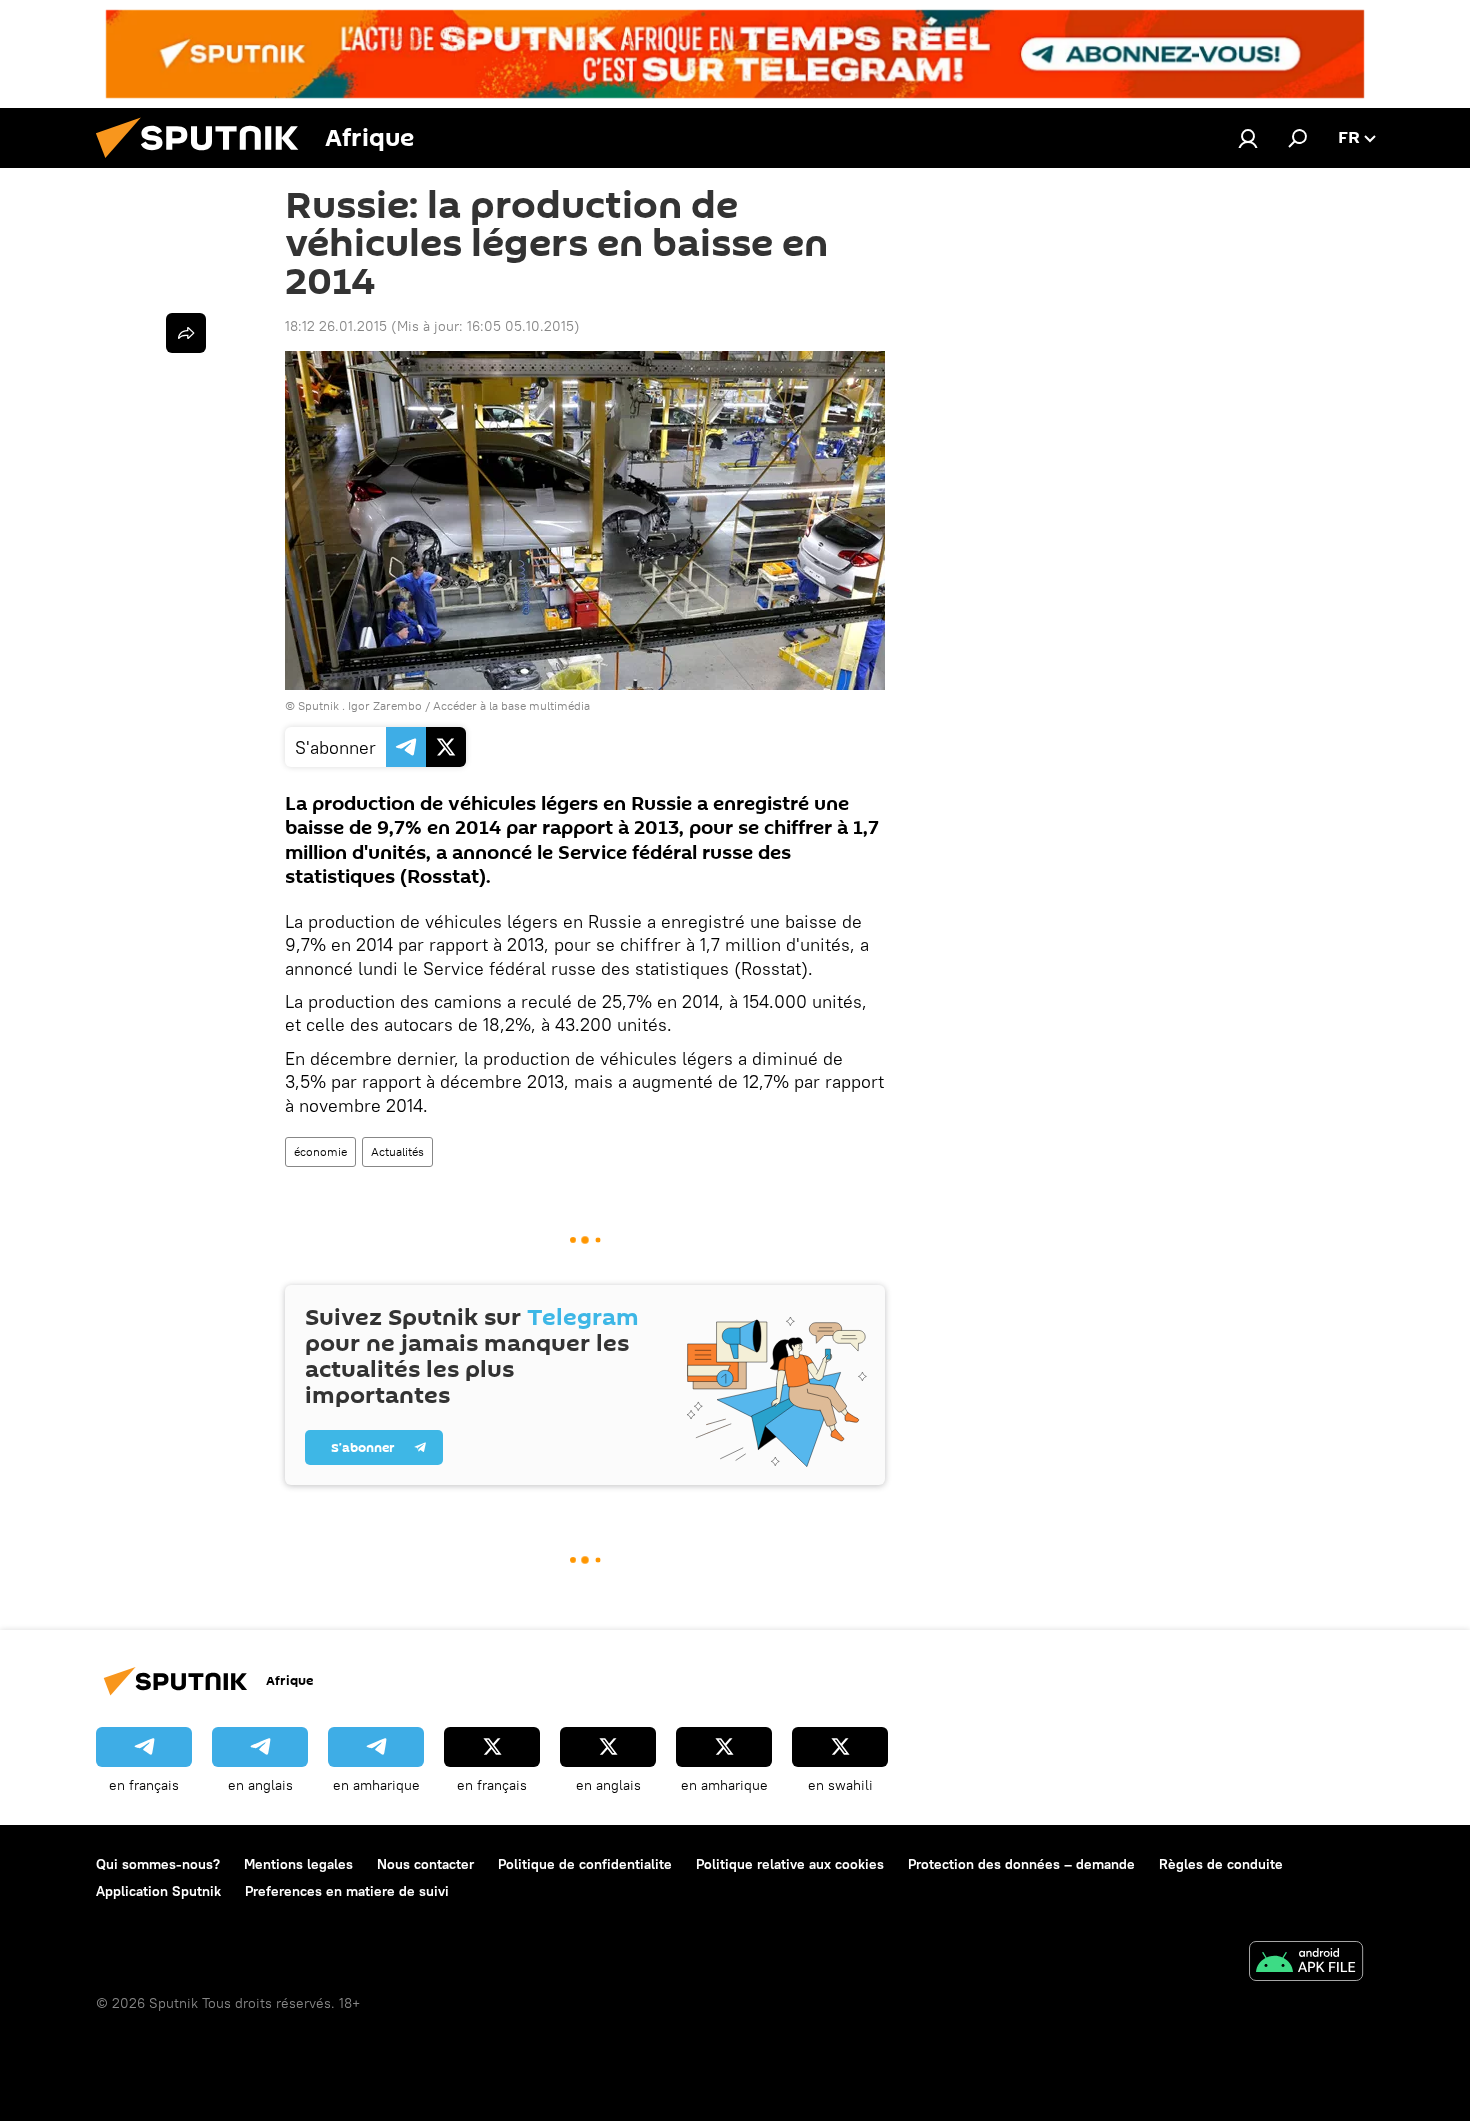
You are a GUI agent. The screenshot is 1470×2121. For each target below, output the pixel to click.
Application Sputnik (158, 1891)
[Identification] (1248, 138)
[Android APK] (1306, 1963)
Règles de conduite (1221, 1864)
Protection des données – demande (1021, 1864)
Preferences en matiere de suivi (347, 1891)
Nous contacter (425, 1864)
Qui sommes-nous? (158, 1864)
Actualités (397, 1151)
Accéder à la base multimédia (511, 705)
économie (320, 1151)
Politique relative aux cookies (790, 1864)
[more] (186, 333)
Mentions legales (298, 1864)
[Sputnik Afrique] (205, 163)
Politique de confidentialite (585, 1864)
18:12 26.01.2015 (336, 326)
